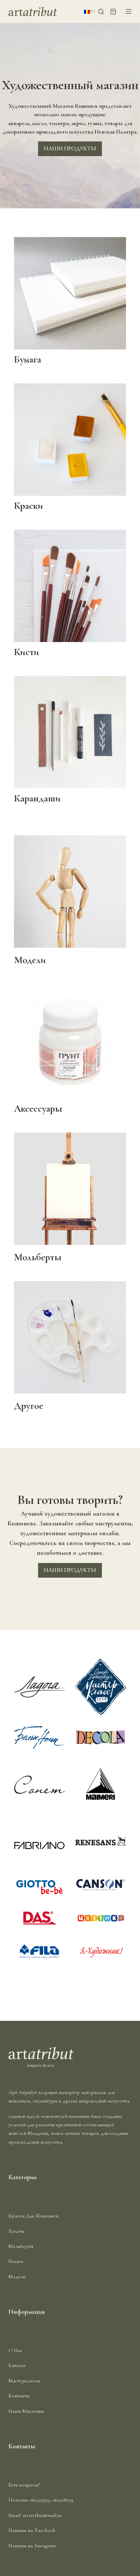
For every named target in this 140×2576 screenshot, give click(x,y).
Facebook (45, 2530)
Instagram (45, 2546)
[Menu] (129, 11)
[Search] (101, 12)
